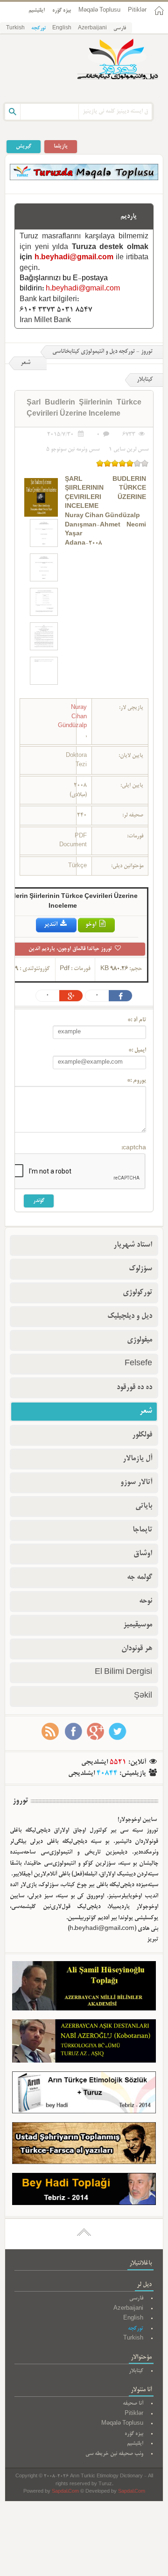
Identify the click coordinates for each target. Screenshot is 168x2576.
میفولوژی (140, 1340)
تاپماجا (142, 1530)
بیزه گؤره (62, 10)
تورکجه (38, 28)
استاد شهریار (133, 1245)
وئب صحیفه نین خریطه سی (114, 2454)
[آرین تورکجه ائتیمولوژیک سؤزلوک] (84, 2094)
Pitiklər (137, 10)
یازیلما (61, 146)
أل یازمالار (137, 1459)
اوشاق (143, 1554)
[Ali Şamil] (84, 1988)
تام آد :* (137, 1020)
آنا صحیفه (133, 2404)
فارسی (120, 28)
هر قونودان (137, 1649)
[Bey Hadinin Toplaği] (84, 2191)
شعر (25, 363)
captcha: (134, 1148)
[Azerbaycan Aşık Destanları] (84, 2043)
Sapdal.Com (65, 2492)
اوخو (91, 925)
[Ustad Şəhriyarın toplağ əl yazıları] (84, 2145)
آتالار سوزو (136, 1483)
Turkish (15, 28)
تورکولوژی (137, 1293)
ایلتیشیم (37, 10)
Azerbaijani (92, 28)
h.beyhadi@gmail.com (74, 258)
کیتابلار (136, 2371)
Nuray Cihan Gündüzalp (72, 717)
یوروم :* (136, 1081)
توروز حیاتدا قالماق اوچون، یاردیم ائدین (71, 949)
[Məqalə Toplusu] (84, 179)
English (62, 28)
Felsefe (138, 1364)
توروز (20, 1801)
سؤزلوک (140, 1269)
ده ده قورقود (134, 1388)
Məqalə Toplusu (99, 10)
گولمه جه (140, 1578)
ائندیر (51, 925)
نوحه (146, 1601)
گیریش (24, 146)
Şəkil (143, 1696)
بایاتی (144, 1506)
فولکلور (142, 1435)
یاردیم (129, 216)
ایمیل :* (137, 1051)
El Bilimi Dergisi (123, 1672)
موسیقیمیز (138, 1625)
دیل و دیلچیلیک (130, 1316)
